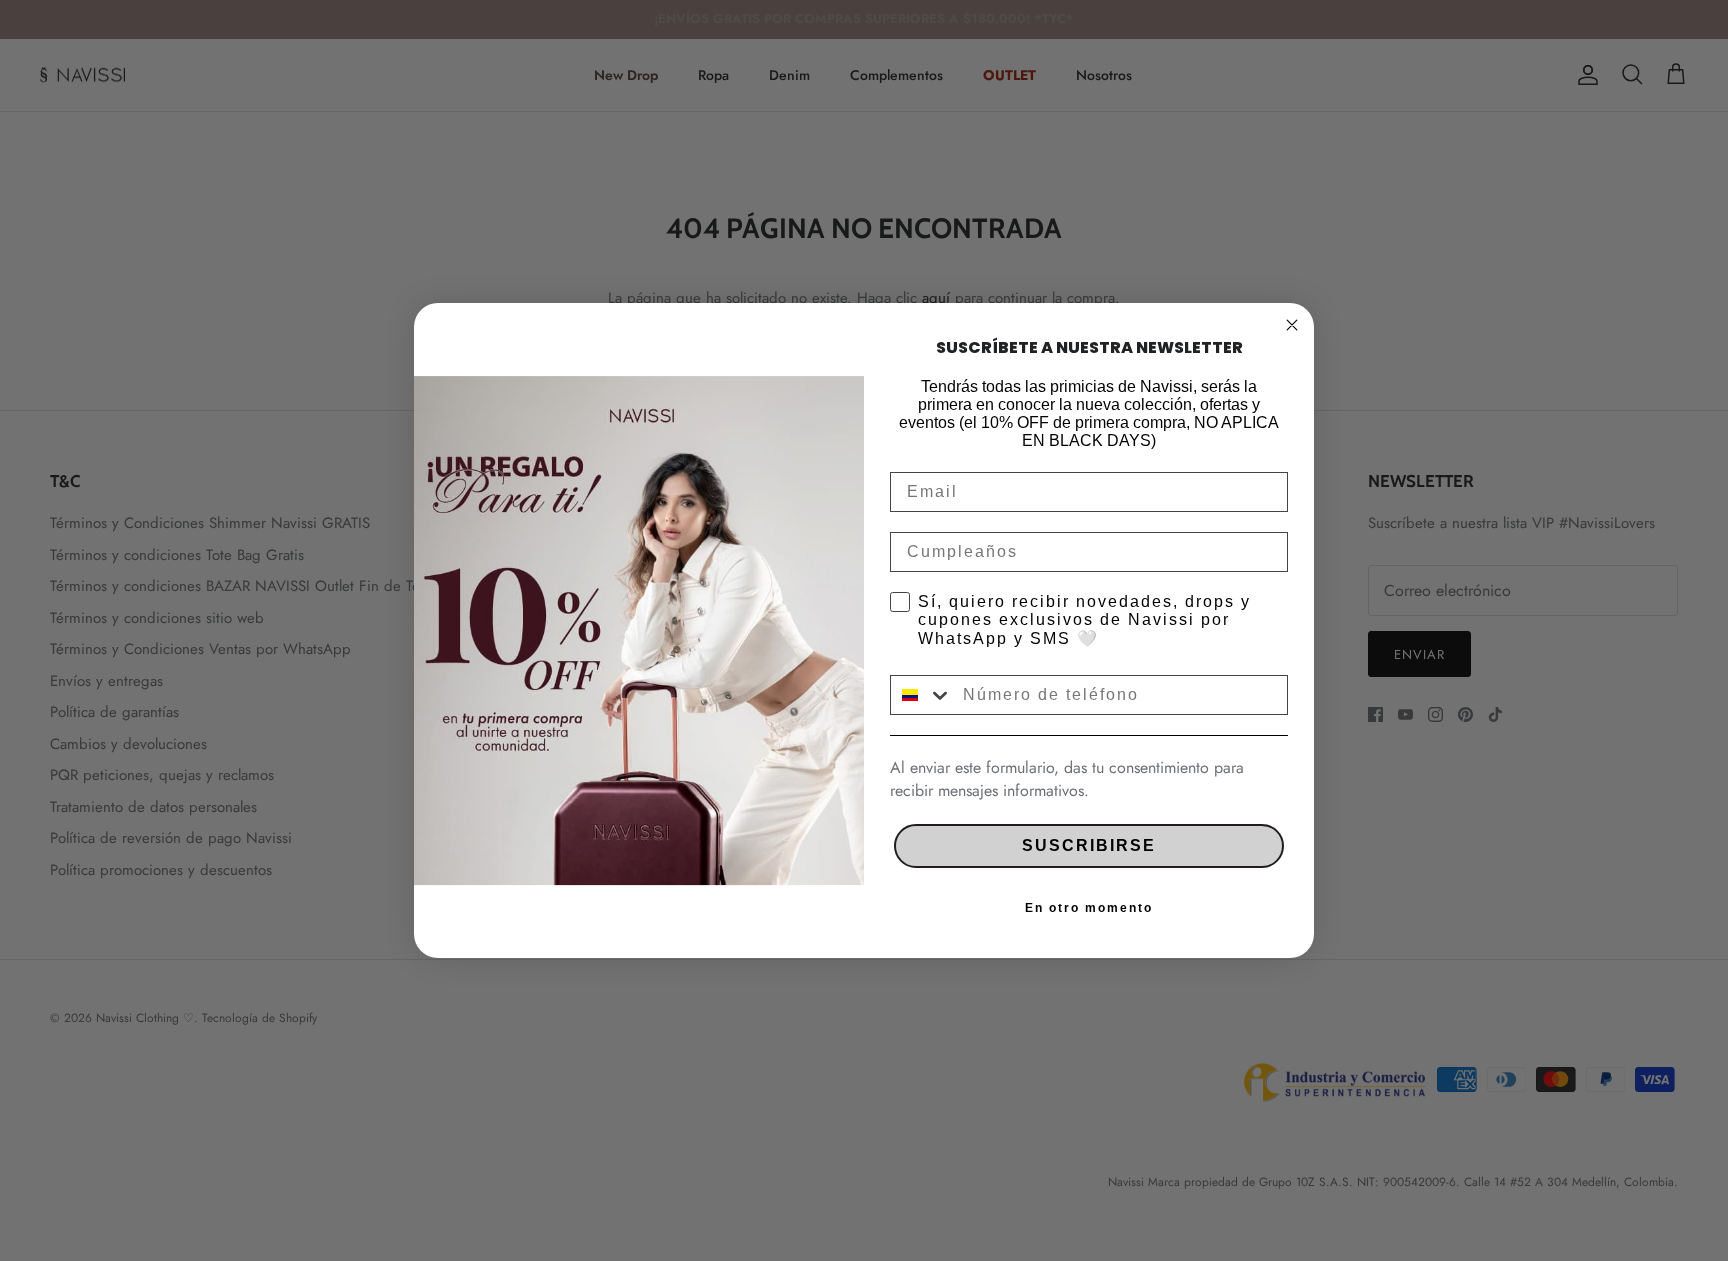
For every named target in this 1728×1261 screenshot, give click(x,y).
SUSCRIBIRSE (1089, 845)
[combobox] (922, 695)
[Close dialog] (1292, 325)
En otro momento (1089, 908)
